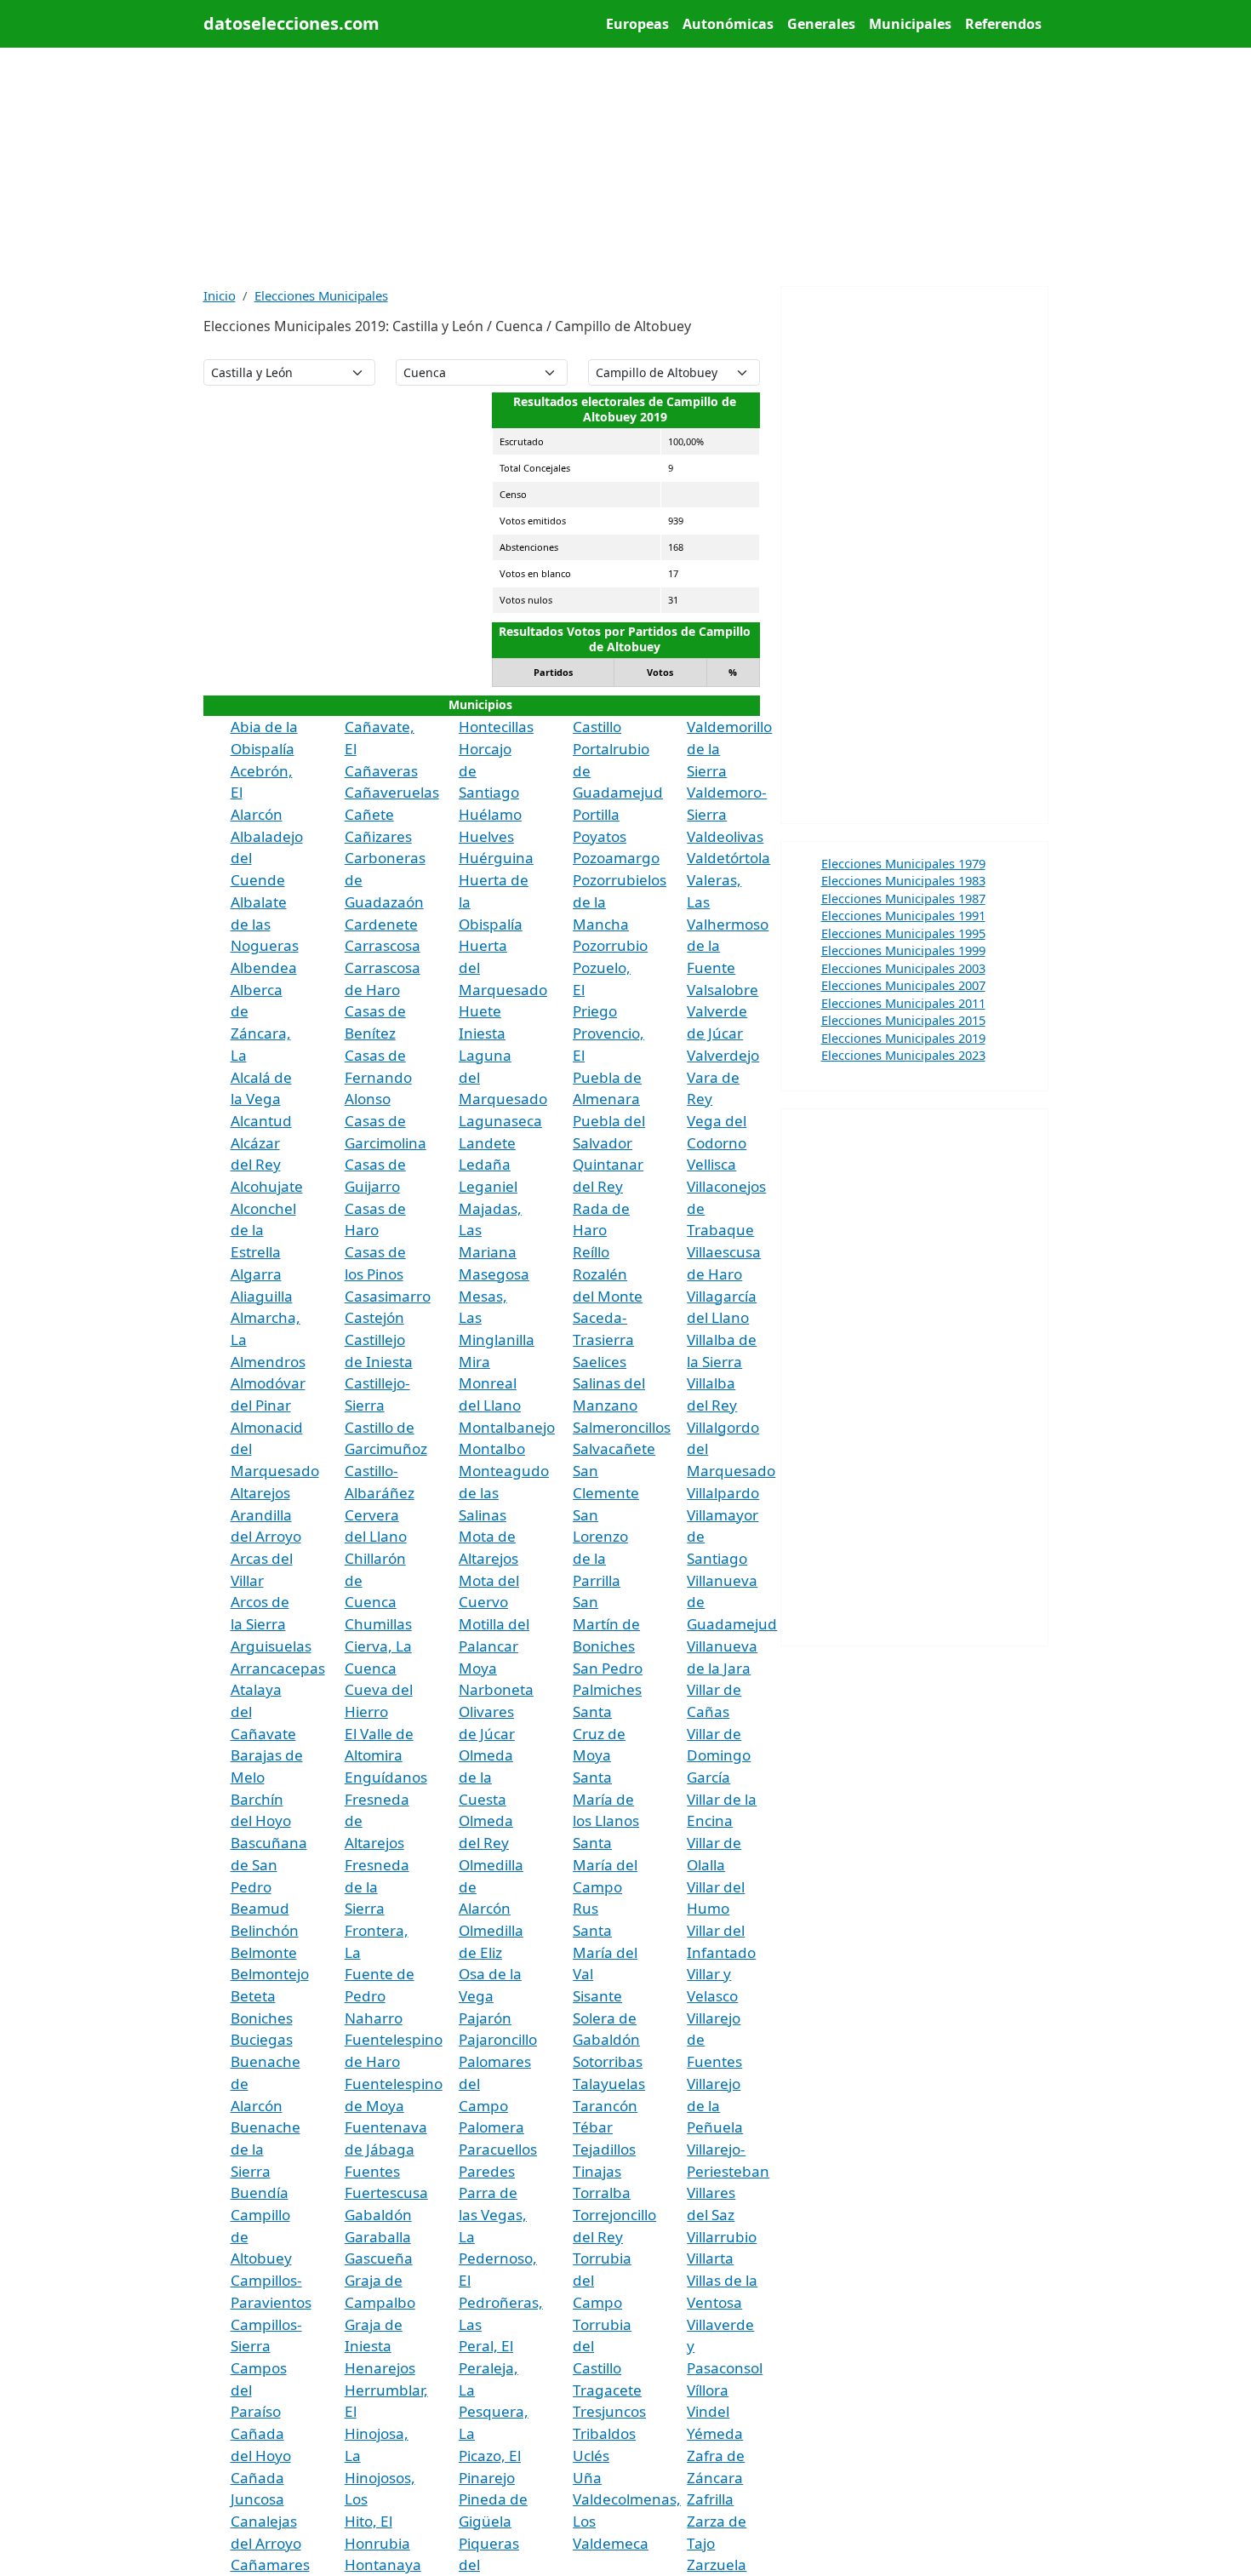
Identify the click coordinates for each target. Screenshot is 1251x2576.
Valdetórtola (728, 858)
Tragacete (607, 2390)
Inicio (220, 295)
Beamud (260, 1908)
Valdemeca (611, 2543)
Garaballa (378, 2237)
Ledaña (485, 1164)
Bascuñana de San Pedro (269, 1864)
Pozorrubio (610, 945)
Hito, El (368, 2521)
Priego (595, 1011)
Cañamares (270, 2565)
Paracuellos (498, 2149)
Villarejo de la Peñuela (715, 2105)
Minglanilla (497, 1340)
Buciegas (262, 2039)
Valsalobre (723, 990)
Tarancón (605, 2106)
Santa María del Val (605, 1952)
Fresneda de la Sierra (377, 1886)
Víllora (708, 2390)
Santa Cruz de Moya (599, 1733)
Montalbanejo (507, 1427)
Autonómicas (728, 24)
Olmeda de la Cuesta (486, 1777)
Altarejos (260, 1493)
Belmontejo (270, 1974)
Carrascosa (383, 945)
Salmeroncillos (622, 1427)
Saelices (600, 1362)
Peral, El (486, 2346)
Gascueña (379, 2258)
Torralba (602, 2192)
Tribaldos (604, 2433)
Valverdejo (723, 1055)
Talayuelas (609, 2084)
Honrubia (377, 2543)
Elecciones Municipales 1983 (903, 880)
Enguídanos (386, 1777)
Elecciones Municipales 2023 (903, 1055)
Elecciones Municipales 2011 (903, 1003)
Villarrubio (722, 2237)
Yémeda (715, 2433)
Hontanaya (383, 2565)
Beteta (253, 1996)
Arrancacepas (278, 1668)
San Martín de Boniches (606, 1623)
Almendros (268, 1362)
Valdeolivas (725, 836)
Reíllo (591, 1252)
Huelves (486, 836)
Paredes (487, 2171)
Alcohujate (267, 1186)
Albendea (264, 967)
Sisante (597, 1996)
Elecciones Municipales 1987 (903, 898)
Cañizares (378, 836)
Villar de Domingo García (719, 1755)
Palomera (491, 2127)
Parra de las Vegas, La (493, 2214)
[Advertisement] (626, 167)
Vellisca (711, 1164)
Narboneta (496, 1689)
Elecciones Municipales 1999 (903, 950)
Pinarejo (487, 2478)
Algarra (256, 1274)
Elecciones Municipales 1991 (903, 915)
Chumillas (378, 1624)
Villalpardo (723, 1493)
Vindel (708, 2411)
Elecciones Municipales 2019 (903, 1038)
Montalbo (492, 1448)
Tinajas (597, 2171)
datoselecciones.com (291, 23)
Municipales (910, 24)
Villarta (710, 2258)
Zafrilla (710, 2499)
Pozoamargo (616, 858)
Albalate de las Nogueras (265, 924)
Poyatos (600, 836)
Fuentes (372, 2171)
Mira (474, 1362)
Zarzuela (717, 2565)
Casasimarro (388, 1296)
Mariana (488, 1252)
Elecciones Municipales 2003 (903, 968)
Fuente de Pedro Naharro (380, 1995)
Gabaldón (378, 2215)
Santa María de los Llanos (606, 1799)
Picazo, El (490, 2456)
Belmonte (264, 1952)
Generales (821, 24)
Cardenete (381, 924)
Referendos (1003, 24)
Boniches (262, 2018)
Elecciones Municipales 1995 (903, 933)
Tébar (593, 2127)
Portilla (596, 814)
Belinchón (265, 1930)
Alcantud (261, 1121)
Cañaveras (381, 771)
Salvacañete (614, 1448)
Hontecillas (496, 727)
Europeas (637, 24)
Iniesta (482, 1033)
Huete (480, 1011)
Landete (487, 1143)
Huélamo (490, 814)
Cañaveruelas (392, 792)
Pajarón (485, 2018)
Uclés (591, 2456)
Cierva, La (378, 1646)
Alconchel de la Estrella (263, 1230)
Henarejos (380, 2368)
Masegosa (494, 1274)
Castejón (374, 1317)
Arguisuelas (271, 1646)
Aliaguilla (262, 1296)
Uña (587, 2478)
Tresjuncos (609, 2411)
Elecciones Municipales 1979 (903, 863)
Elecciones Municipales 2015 (903, 1020)
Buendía (260, 2192)
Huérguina (496, 858)
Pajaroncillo (498, 2039)
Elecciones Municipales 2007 (903, 985)
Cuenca (371, 1668)
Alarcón (257, 814)
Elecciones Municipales (321, 295)
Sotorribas (608, 2061)
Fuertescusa (386, 2192)
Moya (478, 1668)
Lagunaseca (500, 1121)
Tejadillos (604, 2149)
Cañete (369, 814)
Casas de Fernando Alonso (378, 1077)
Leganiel (488, 1186)
